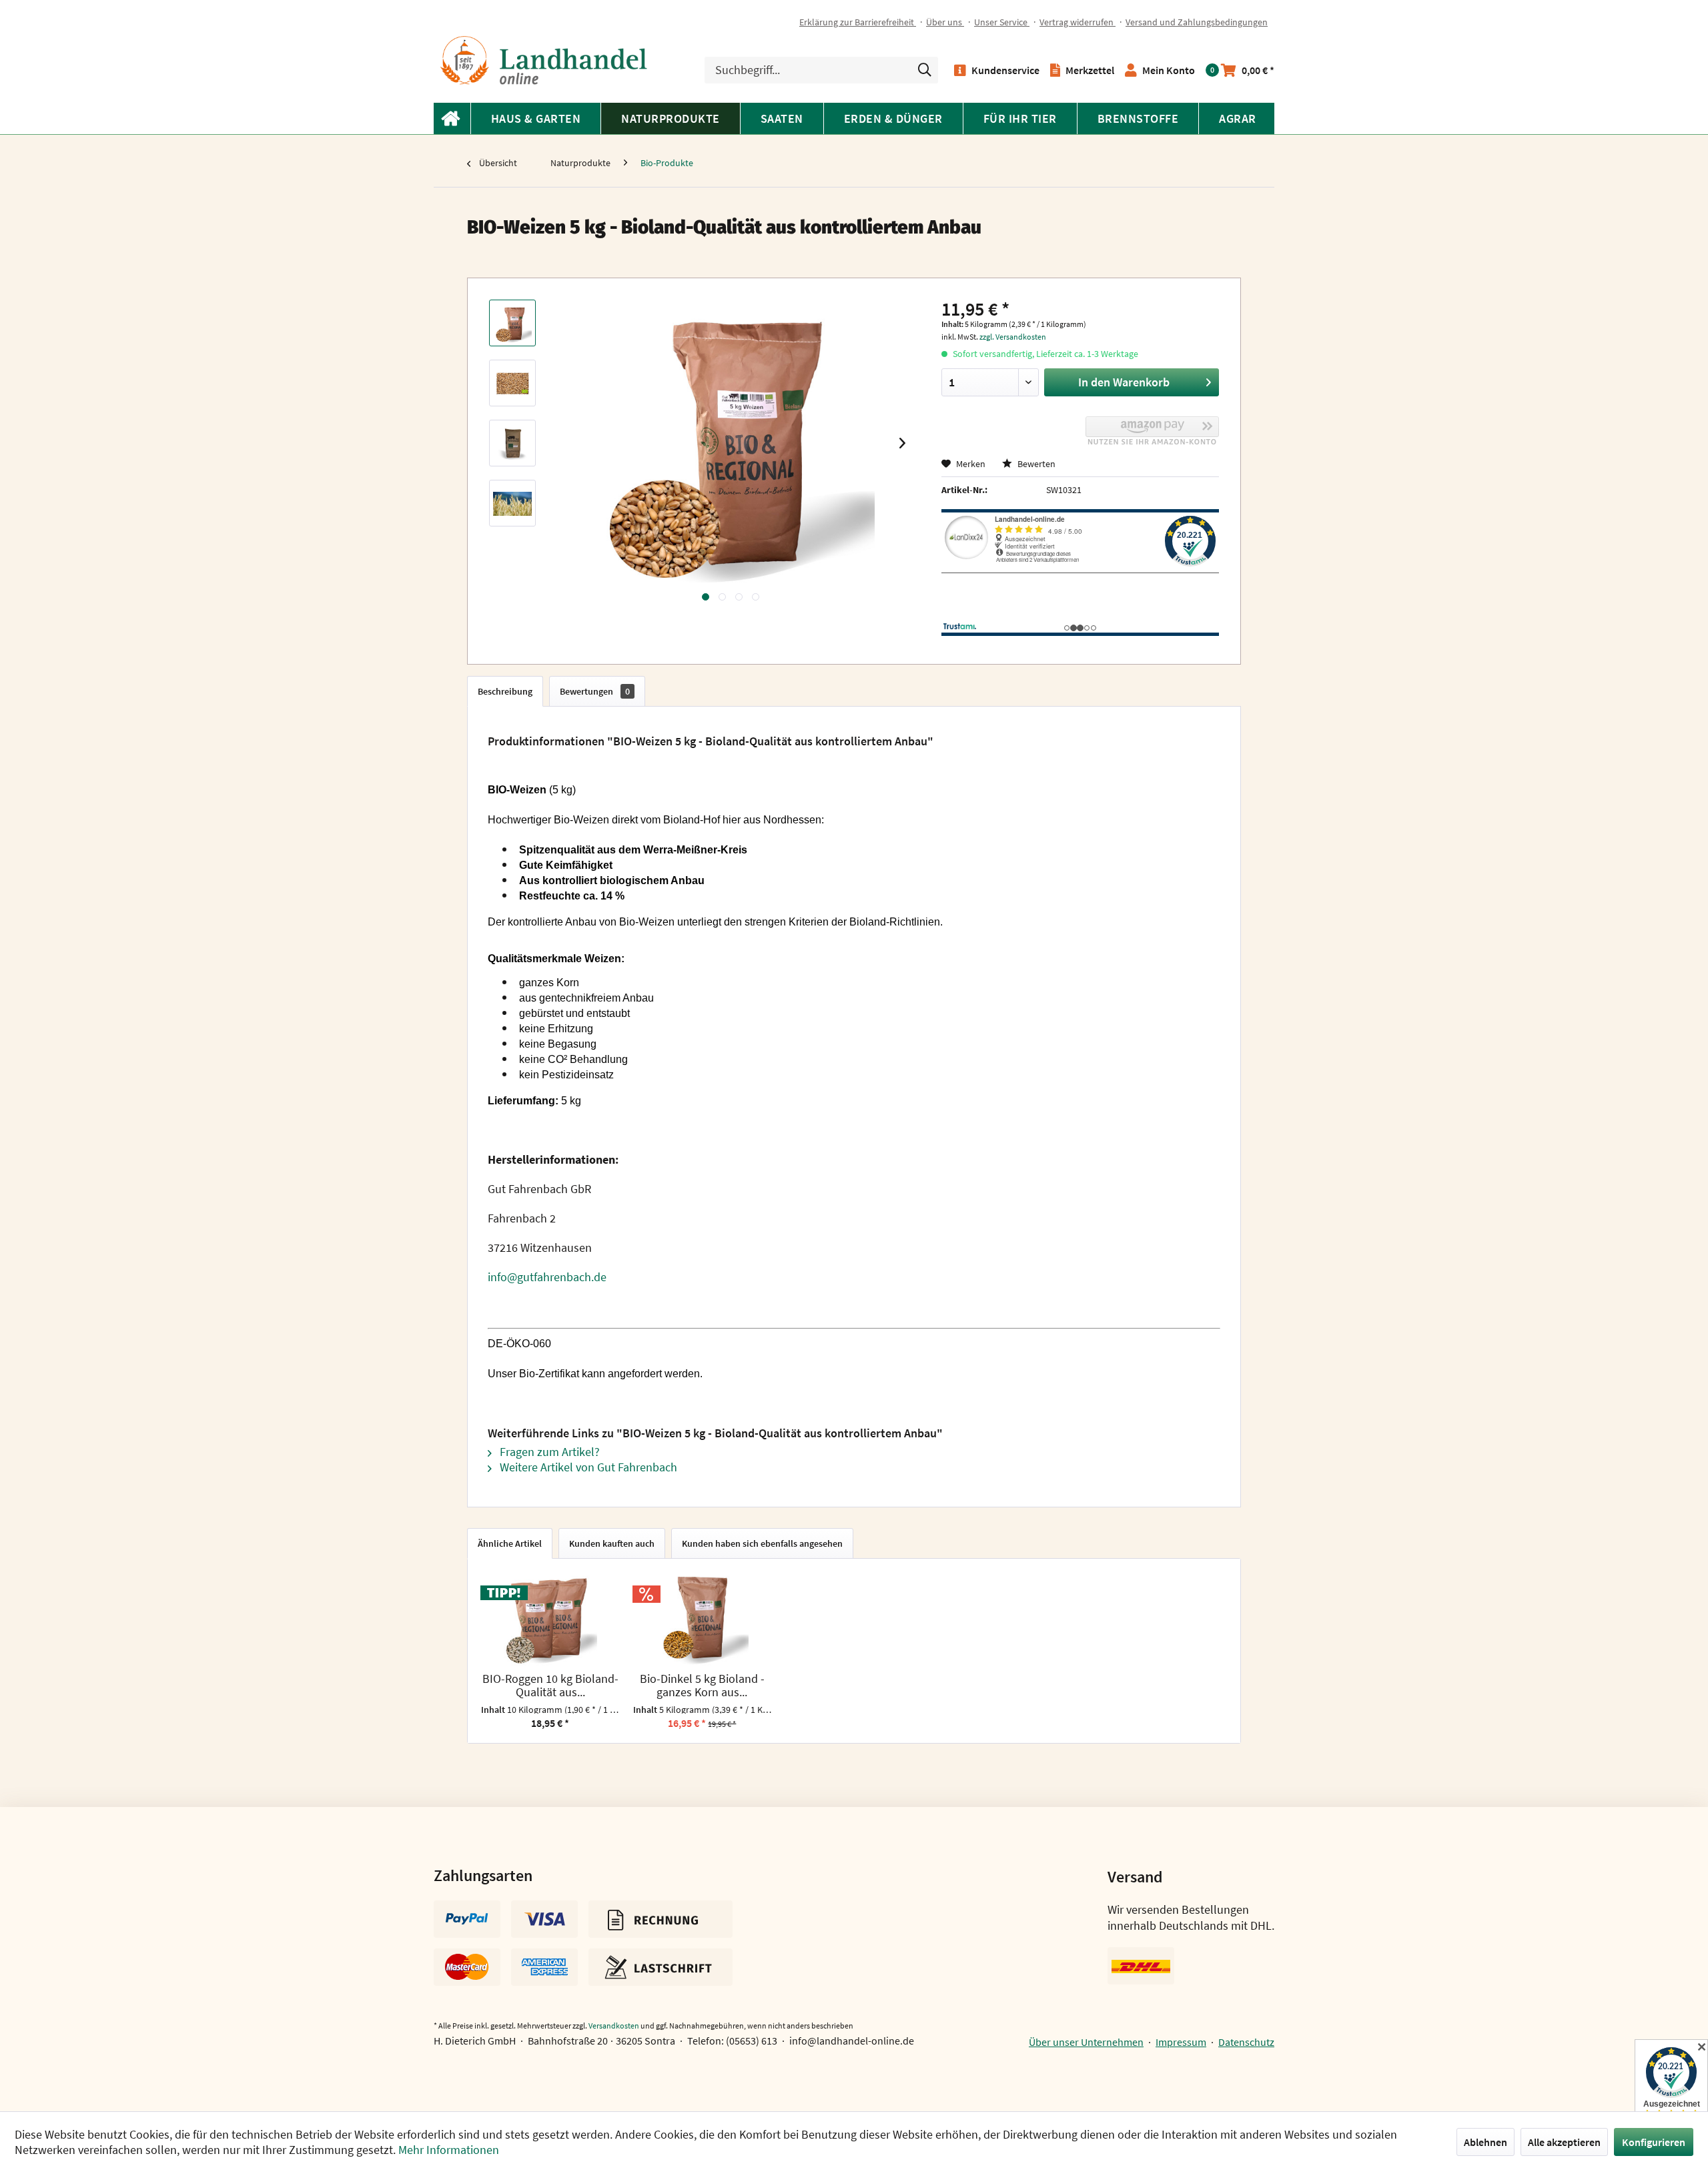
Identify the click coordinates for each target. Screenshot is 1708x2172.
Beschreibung (505, 691)
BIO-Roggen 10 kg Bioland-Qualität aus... (550, 1686)
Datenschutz (1246, 2042)
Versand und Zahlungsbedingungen (1197, 22)
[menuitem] (863, 22)
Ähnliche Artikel (510, 1543)
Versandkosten (614, 2026)
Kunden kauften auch (612, 1543)
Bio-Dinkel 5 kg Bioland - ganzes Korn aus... (702, 1686)
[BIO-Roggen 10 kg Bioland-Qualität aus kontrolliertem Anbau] (550, 1619)
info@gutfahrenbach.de (547, 1277)
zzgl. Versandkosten (1013, 337)
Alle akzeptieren (1564, 2142)
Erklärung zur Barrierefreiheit (858, 22)
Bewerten (1035, 464)
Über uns (945, 22)
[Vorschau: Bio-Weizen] (512, 443)
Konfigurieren (1654, 2142)
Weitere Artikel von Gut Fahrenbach (587, 1467)
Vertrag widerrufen (1078, 22)
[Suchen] (925, 70)
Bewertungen (595, 691)
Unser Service (1002, 22)
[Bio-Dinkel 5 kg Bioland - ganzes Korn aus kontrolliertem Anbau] (703, 1619)
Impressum (1181, 2042)
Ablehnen (1485, 2142)
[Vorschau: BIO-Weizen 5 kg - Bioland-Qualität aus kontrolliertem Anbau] (512, 323)
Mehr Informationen (449, 2150)
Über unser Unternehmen (1086, 2042)
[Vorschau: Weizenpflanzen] (512, 503)
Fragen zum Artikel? (548, 1452)
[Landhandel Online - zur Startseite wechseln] (544, 60)
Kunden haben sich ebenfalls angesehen (762, 1543)
